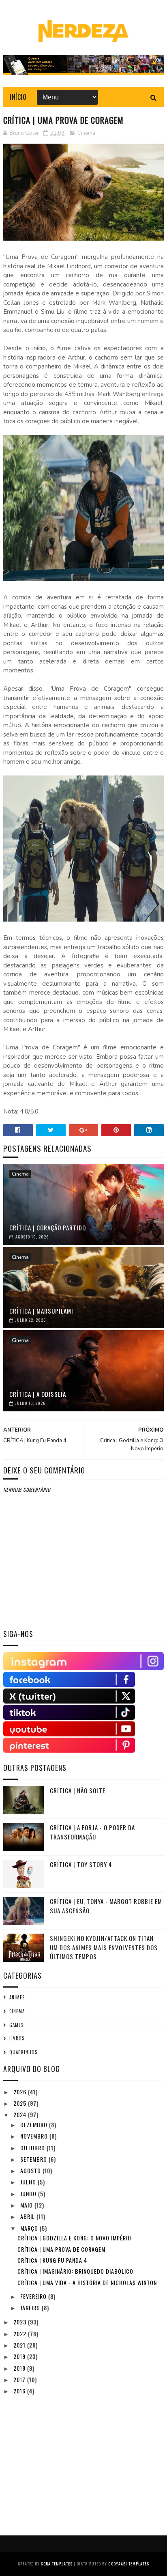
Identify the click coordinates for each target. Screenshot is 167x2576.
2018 (20, 2368)
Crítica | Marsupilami (41, 1311)
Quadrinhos (23, 2052)
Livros (17, 2038)
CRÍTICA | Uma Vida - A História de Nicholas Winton (87, 2282)
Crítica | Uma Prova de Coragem (61, 2249)
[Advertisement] (64, 2457)
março (30, 2228)
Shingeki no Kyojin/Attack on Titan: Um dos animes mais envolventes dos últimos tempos (104, 1947)
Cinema (86, 133)
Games (16, 2025)
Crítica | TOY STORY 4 (81, 1864)
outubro (33, 2148)
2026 (21, 2092)
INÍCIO (18, 97)
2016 (20, 2391)
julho (29, 2182)
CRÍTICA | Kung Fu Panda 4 (52, 2260)
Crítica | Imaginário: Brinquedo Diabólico (75, 2271)
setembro (34, 2159)
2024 (21, 2114)
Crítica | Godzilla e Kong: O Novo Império (74, 2238)
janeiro (31, 2308)
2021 (20, 2345)
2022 (21, 2334)
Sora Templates (57, 2564)
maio (27, 2205)
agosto (31, 2170)
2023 (21, 2322)
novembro (35, 2136)
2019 (20, 2356)
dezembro (35, 2125)
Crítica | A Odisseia (38, 1394)
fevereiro (34, 2296)
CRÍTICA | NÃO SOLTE (78, 1790)
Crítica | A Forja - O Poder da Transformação (92, 1832)
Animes (17, 1997)
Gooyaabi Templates (129, 2564)
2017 (20, 2379)
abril (28, 2216)
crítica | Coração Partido (48, 1228)
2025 (21, 2103)
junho (29, 2194)
